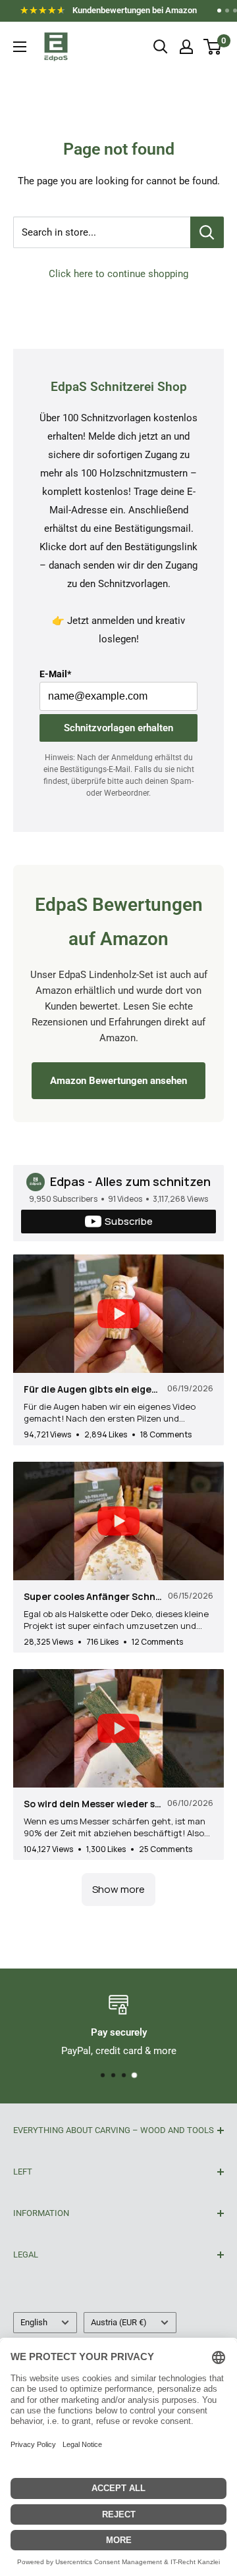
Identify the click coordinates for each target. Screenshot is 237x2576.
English (34, 2322)
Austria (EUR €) (119, 2322)
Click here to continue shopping (118, 274)
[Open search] (161, 47)
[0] (213, 47)
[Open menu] (20, 47)
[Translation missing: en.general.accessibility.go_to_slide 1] (219, 11)
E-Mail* (55, 674)
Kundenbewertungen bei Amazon (112, 13)
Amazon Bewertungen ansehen (118, 1081)
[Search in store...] (207, 232)
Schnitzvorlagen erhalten (118, 728)
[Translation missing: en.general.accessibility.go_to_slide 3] (235, 11)
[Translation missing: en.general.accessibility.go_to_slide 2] (227, 11)
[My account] (186, 47)
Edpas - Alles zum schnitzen (130, 1181)
